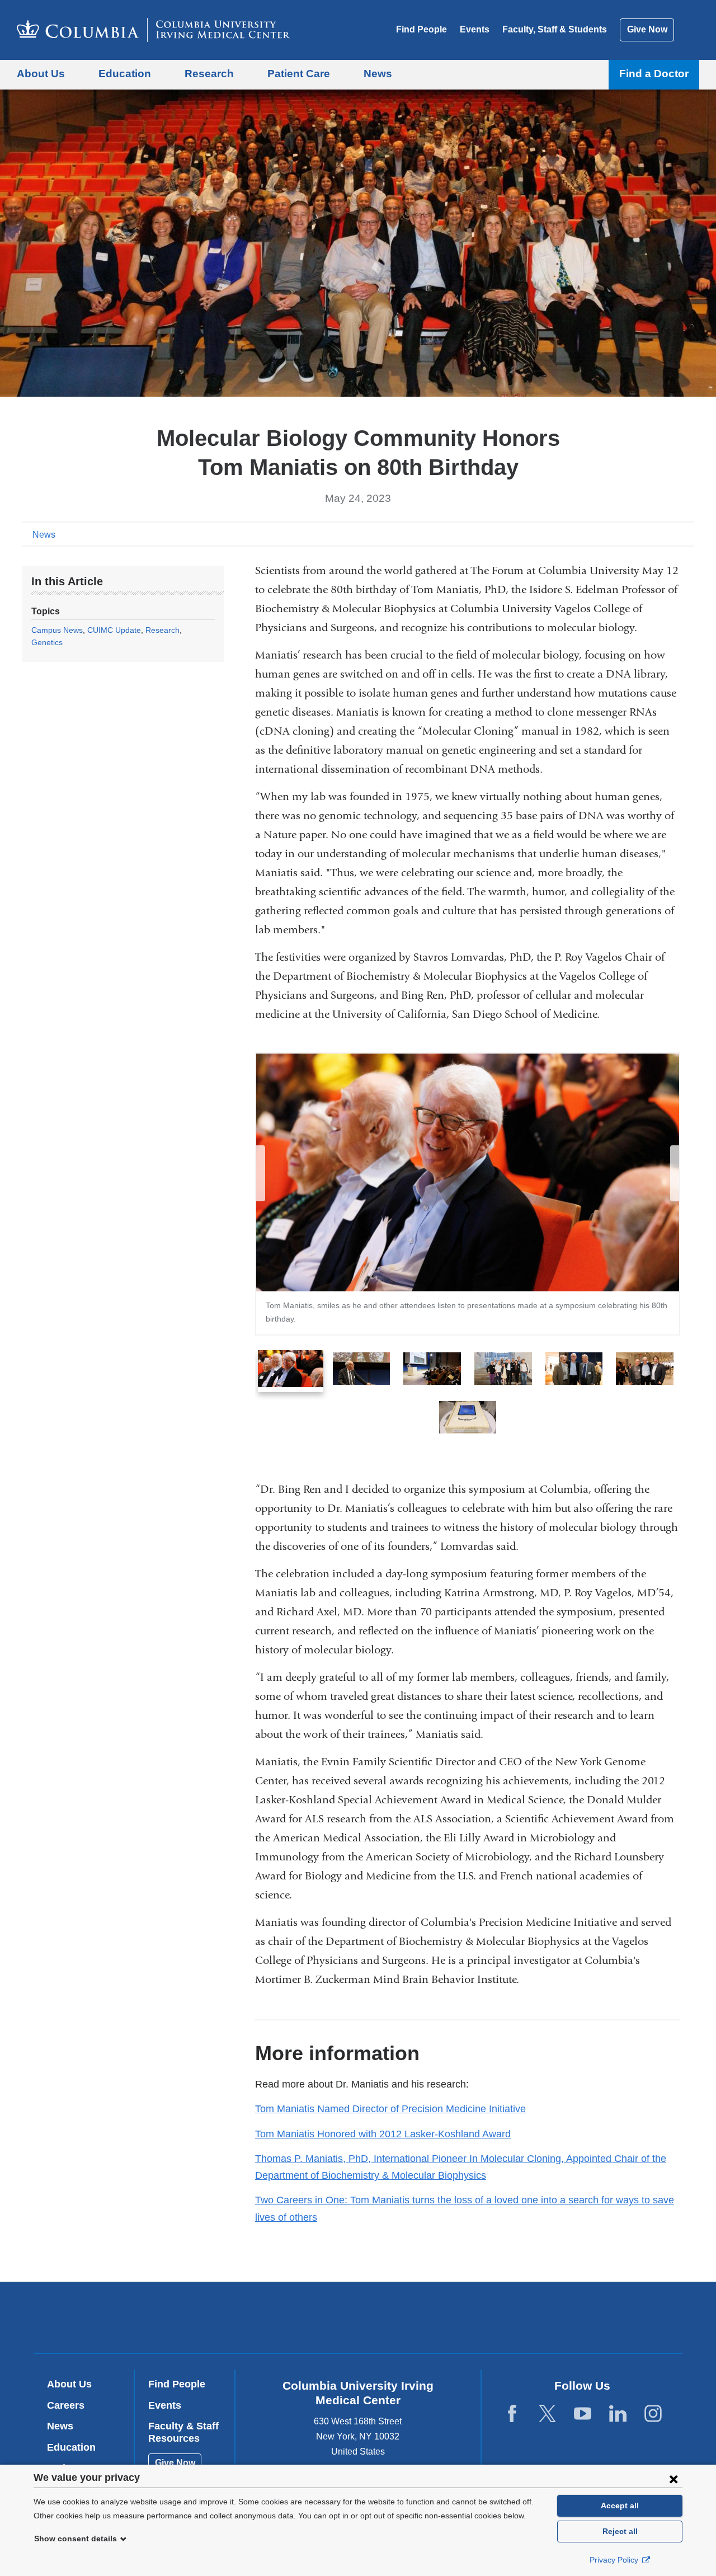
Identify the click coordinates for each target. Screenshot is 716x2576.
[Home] (153, 30)
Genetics (47, 642)
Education (71, 2447)
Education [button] (125, 74)
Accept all (620, 2506)
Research (162, 630)
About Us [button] (41, 74)
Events (475, 29)
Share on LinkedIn (668, 534)
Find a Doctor (654, 74)
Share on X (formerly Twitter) (650, 534)
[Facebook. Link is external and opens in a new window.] (512, 2414)
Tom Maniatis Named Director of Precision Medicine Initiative (390, 2109)
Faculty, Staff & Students (555, 29)
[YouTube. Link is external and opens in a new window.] (583, 2414)
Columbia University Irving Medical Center (287, 2317)
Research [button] (209, 74)
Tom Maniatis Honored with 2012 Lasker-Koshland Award (383, 2134)
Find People (421, 29)
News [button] (378, 74)
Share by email (686, 534)
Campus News (57, 630)
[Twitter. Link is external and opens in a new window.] (547, 2414)
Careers (66, 2405)
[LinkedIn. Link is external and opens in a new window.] (618, 2414)
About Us (69, 2384)
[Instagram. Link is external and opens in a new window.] (653, 2414)
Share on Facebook (632, 534)
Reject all (620, 2531)
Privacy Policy (615, 2560)
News (44, 535)
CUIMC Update (114, 630)
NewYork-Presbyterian (439, 2320)
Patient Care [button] (299, 74)
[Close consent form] (673, 2479)
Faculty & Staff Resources (183, 2432)
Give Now (647, 29)
